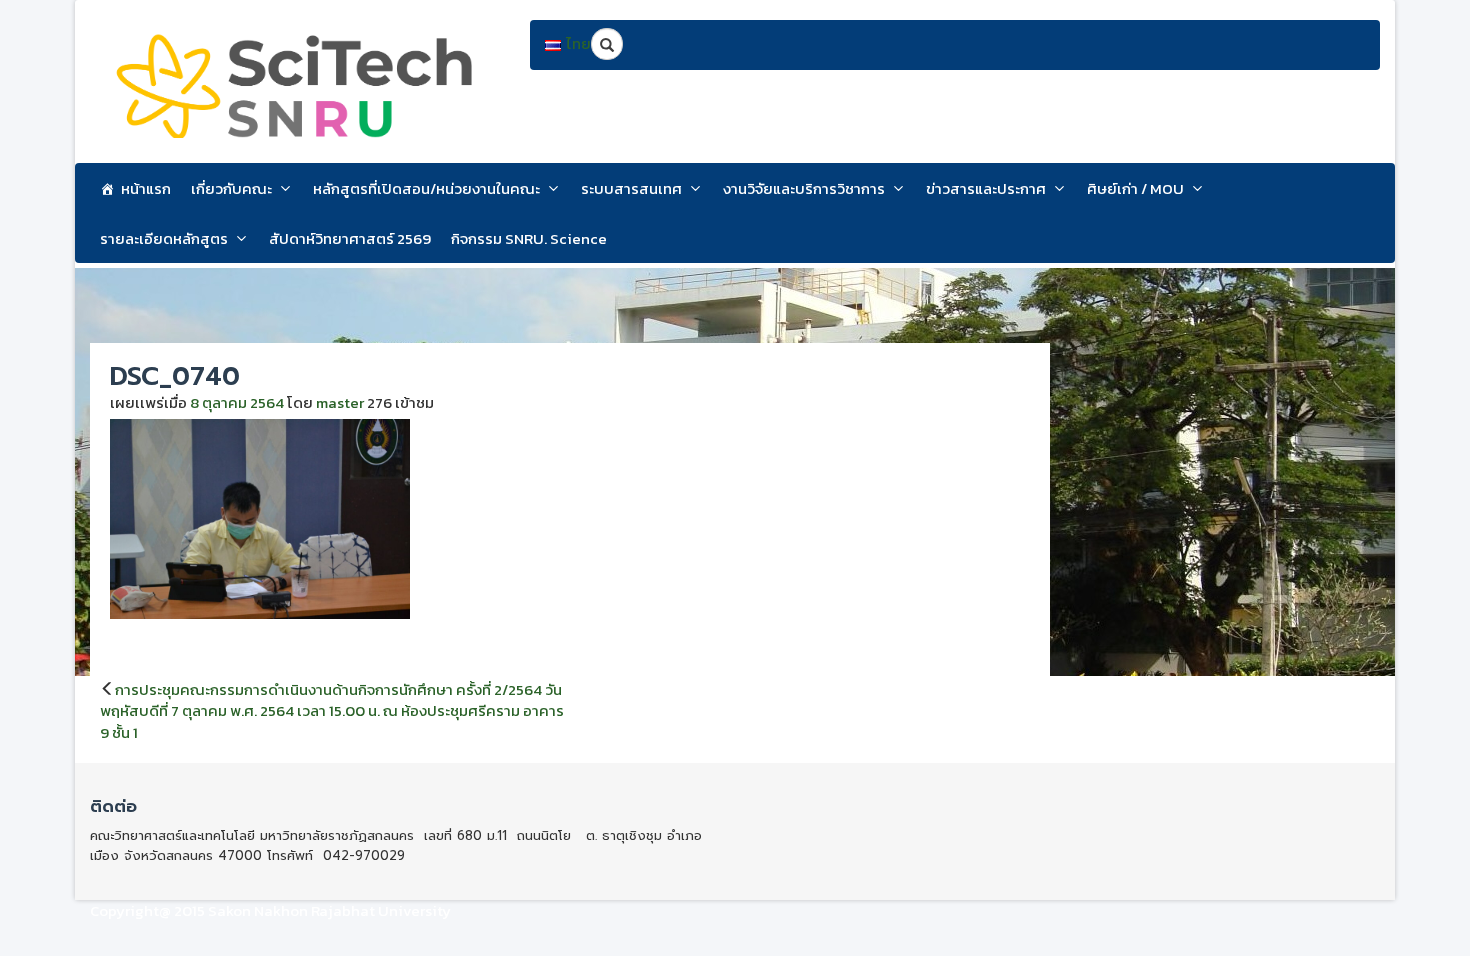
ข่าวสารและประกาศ (986, 188)
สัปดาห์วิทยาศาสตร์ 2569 (350, 238)
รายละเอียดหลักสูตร (164, 238)
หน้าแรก (146, 188)
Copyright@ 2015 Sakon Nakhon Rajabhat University (270, 910)
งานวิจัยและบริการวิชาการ (804, 188)
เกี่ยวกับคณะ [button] (231, 188)
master (340, 402)
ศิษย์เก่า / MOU (1135, 188)
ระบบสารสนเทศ (631, 188)
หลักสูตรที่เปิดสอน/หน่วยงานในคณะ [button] (426, 188)
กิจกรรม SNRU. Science (529, 238)
